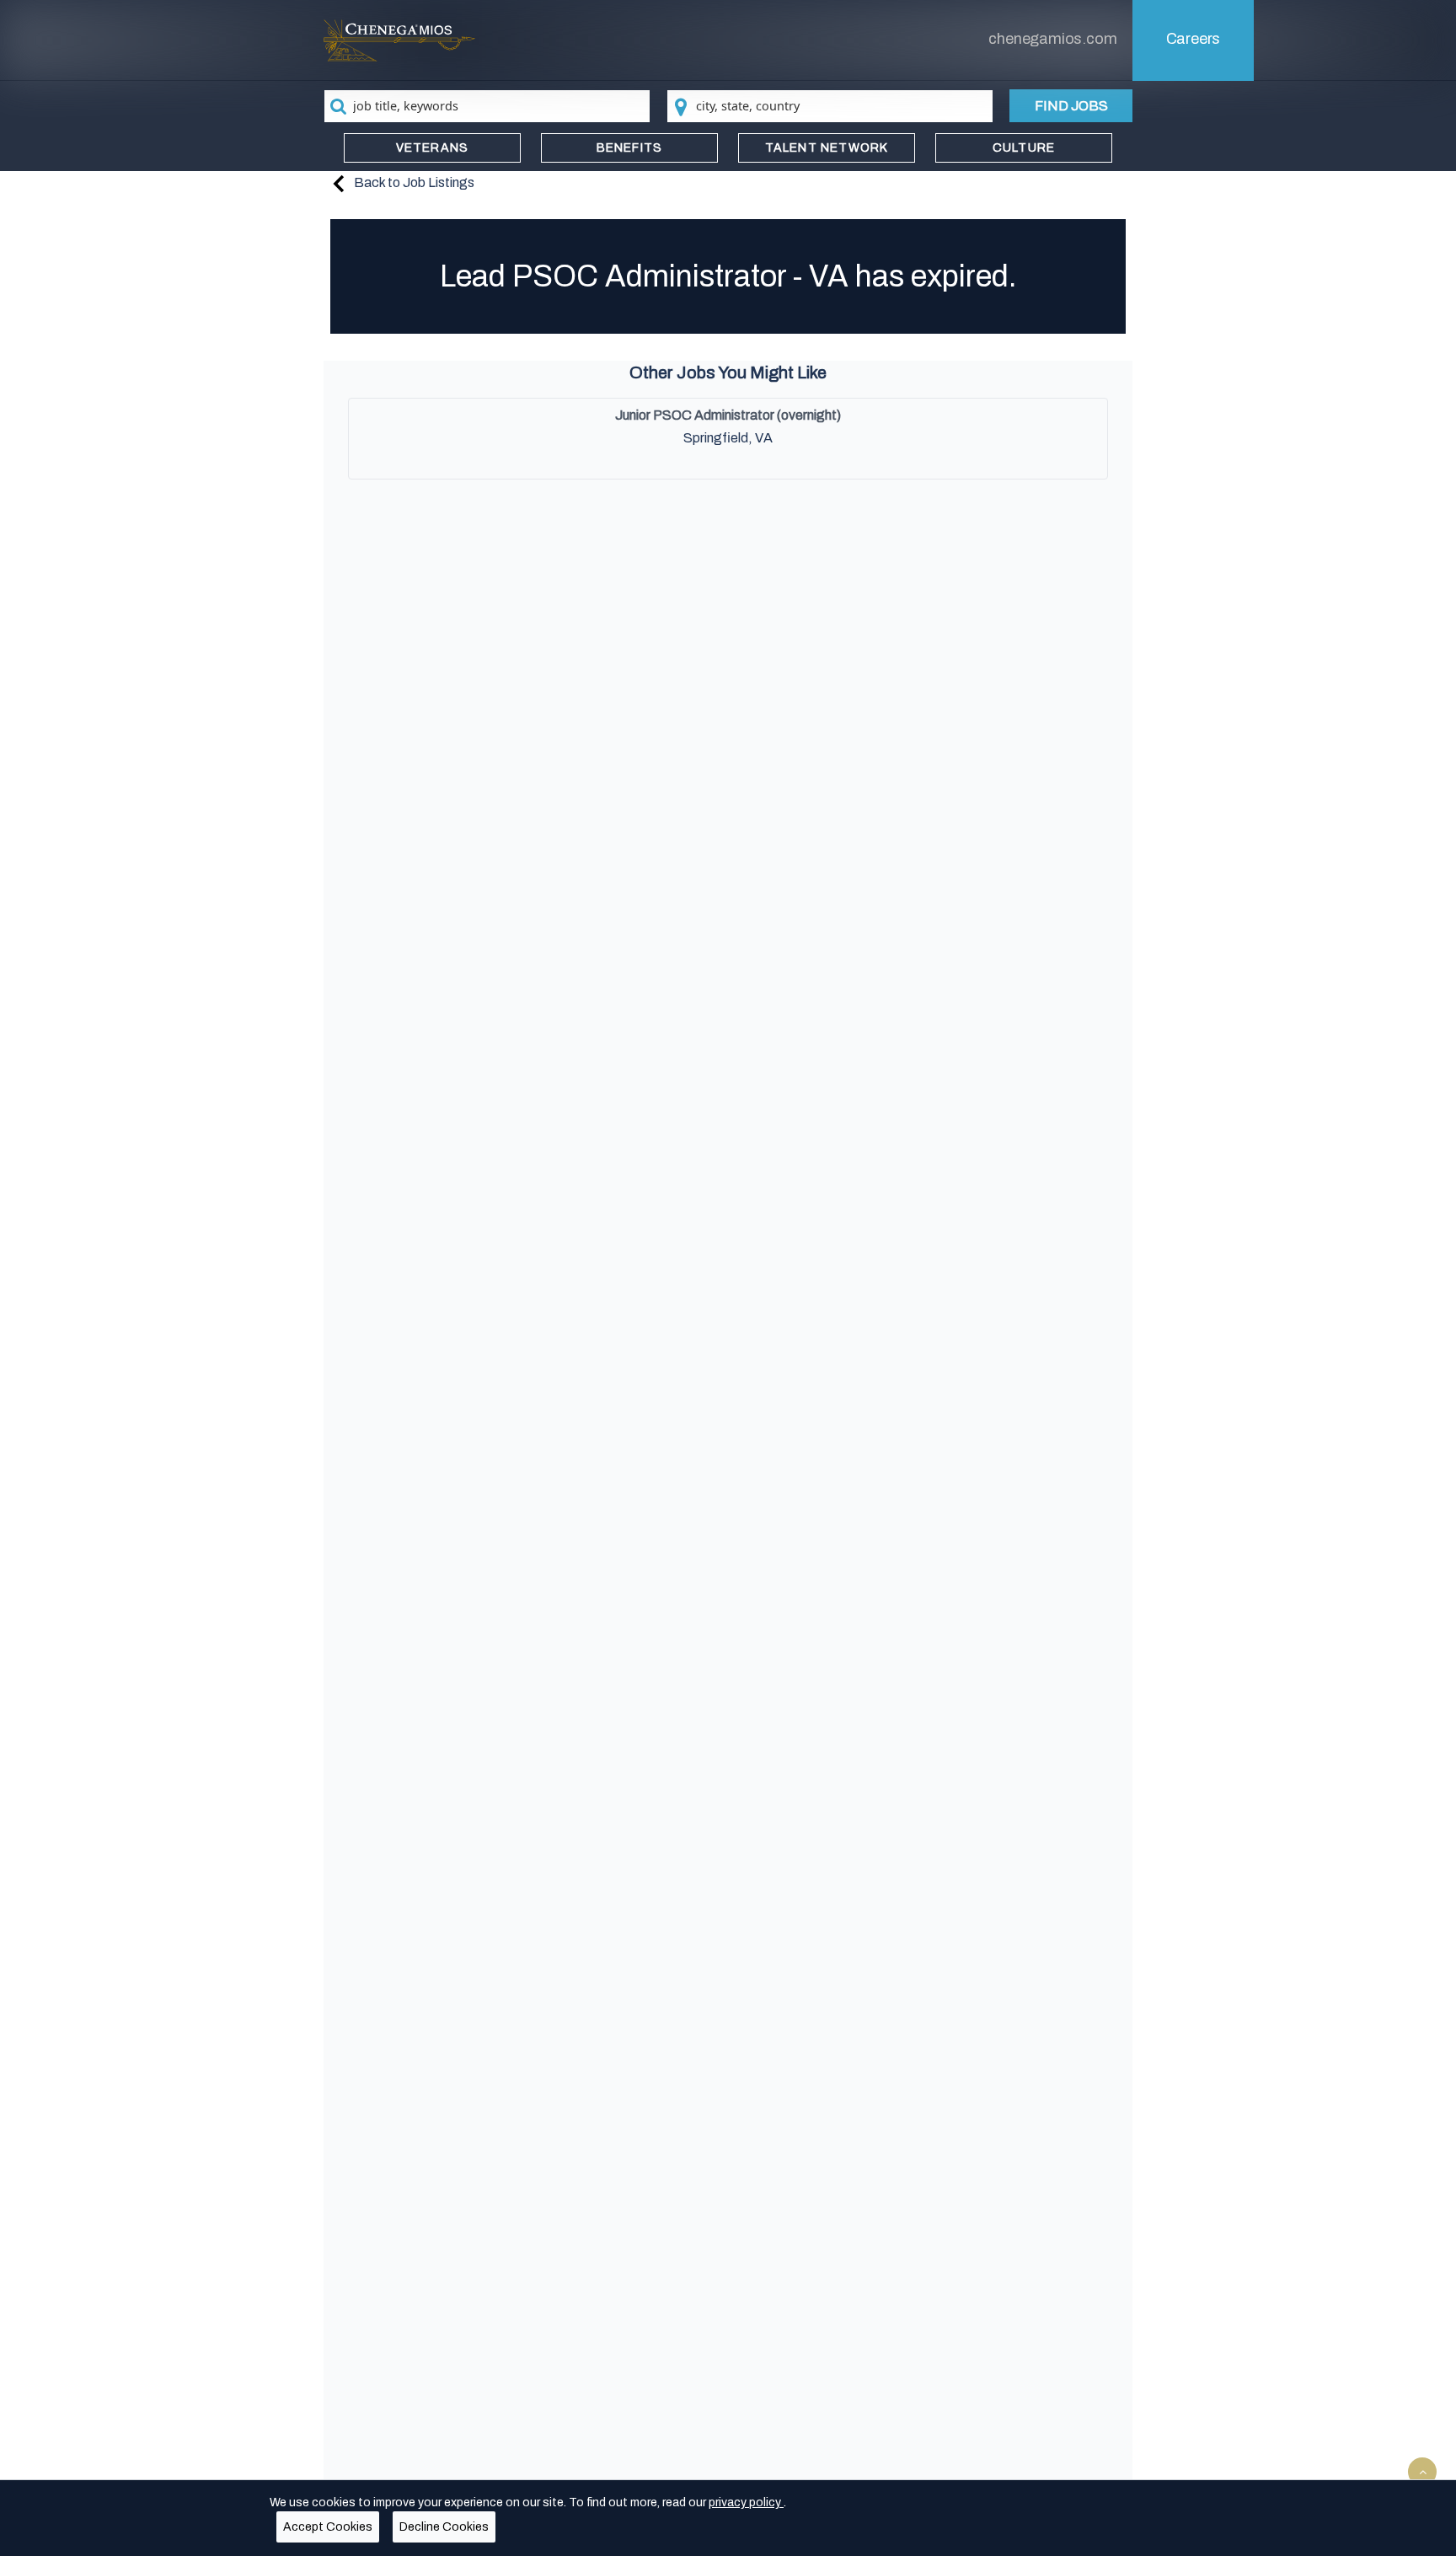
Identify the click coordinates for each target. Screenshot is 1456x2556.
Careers (1194, 39)
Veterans (433, 148)
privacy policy (746, 2502)
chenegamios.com (1052, 39)
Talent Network (827, 148)
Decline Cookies (444, 2527)
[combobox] (487, 106)
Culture (1024, 148)
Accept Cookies (328, 2527)
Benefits (630, 148)
